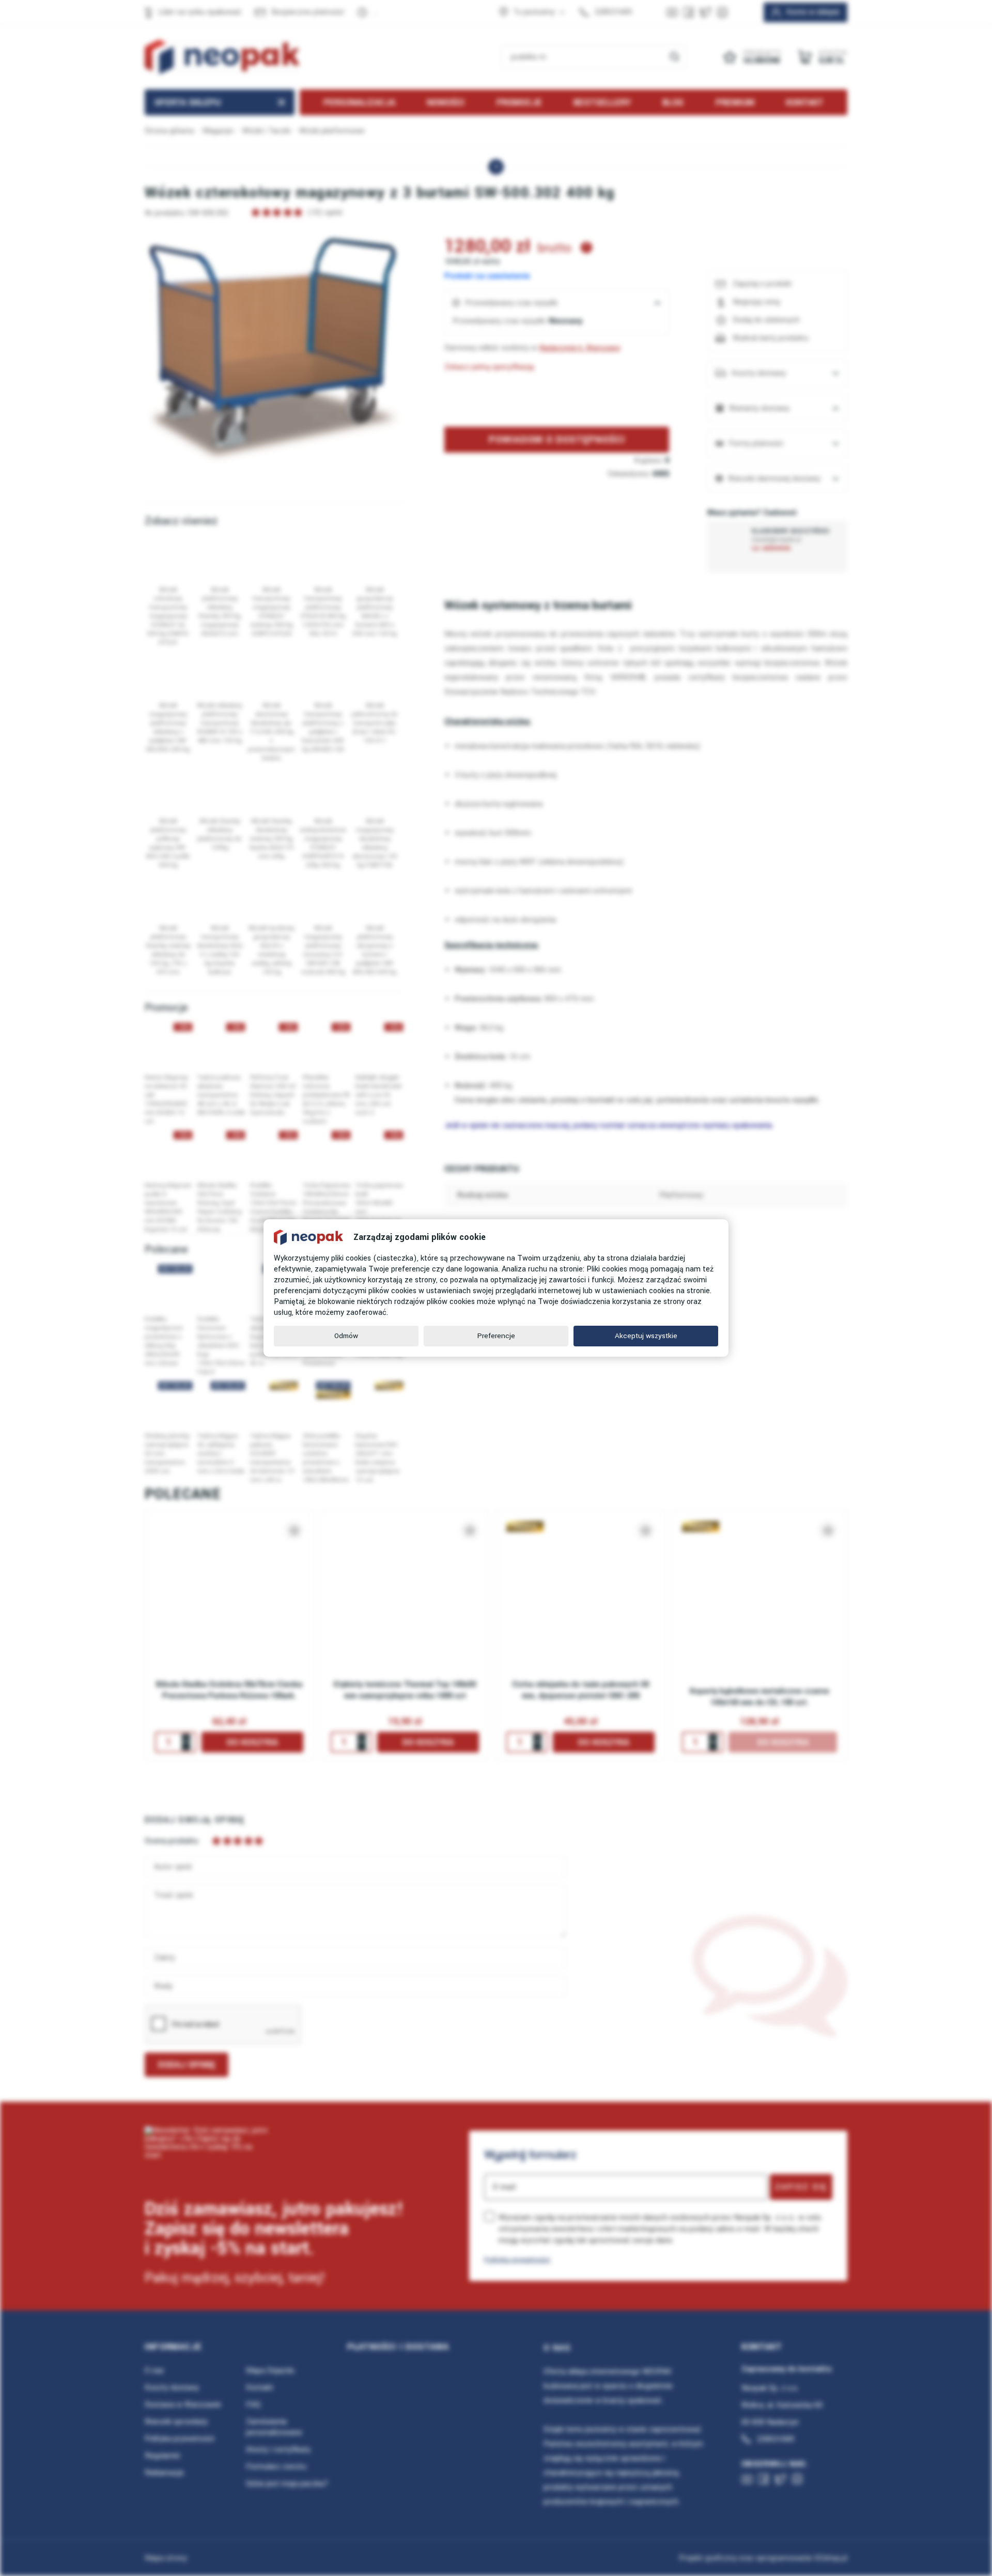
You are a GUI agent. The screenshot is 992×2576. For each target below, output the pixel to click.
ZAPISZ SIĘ (801, 2187)
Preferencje (496, 1336)
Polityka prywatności (517, 2260)
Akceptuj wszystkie (646, 1336)
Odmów (346, 1336)
